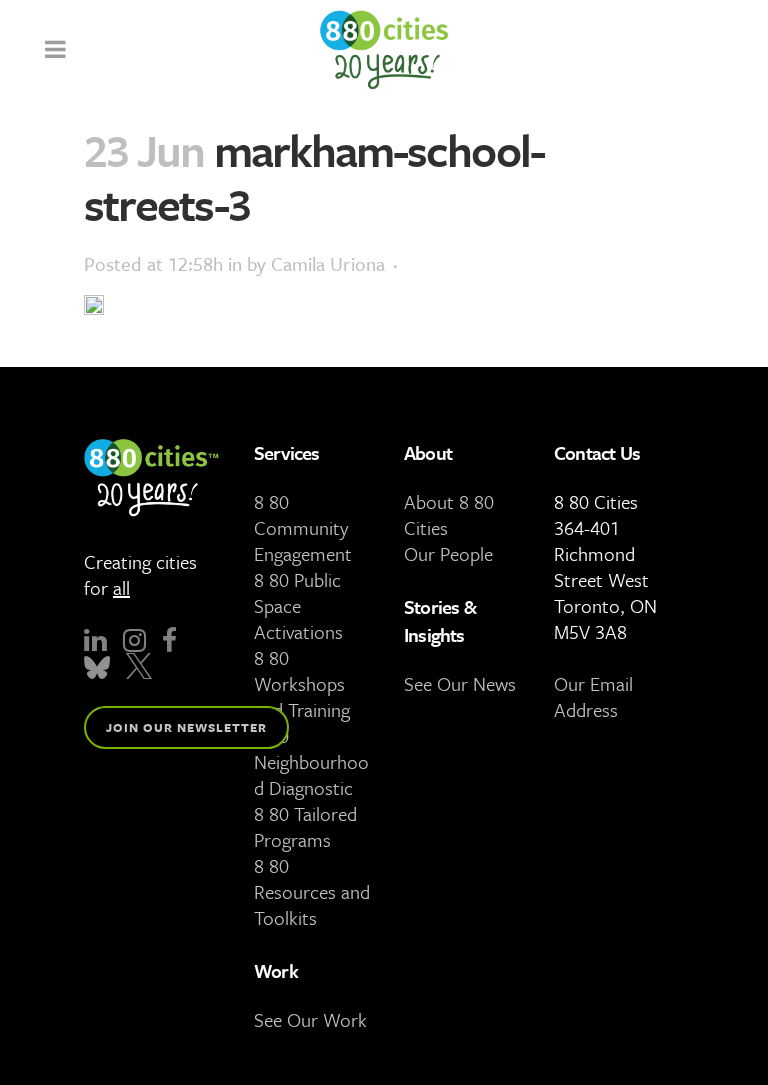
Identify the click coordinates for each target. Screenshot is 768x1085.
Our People (448, 553)
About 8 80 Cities (449, 514)
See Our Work (310, 1019)
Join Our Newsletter (186, 727)
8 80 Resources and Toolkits (312, 891)
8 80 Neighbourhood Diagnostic (311, 761)
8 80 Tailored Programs (305, 826)
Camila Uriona (328, 263)
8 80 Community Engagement (303, 527)
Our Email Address (593, 696)
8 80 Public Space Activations (298, 605)
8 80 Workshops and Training (302, 683)
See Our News (460, 683)
